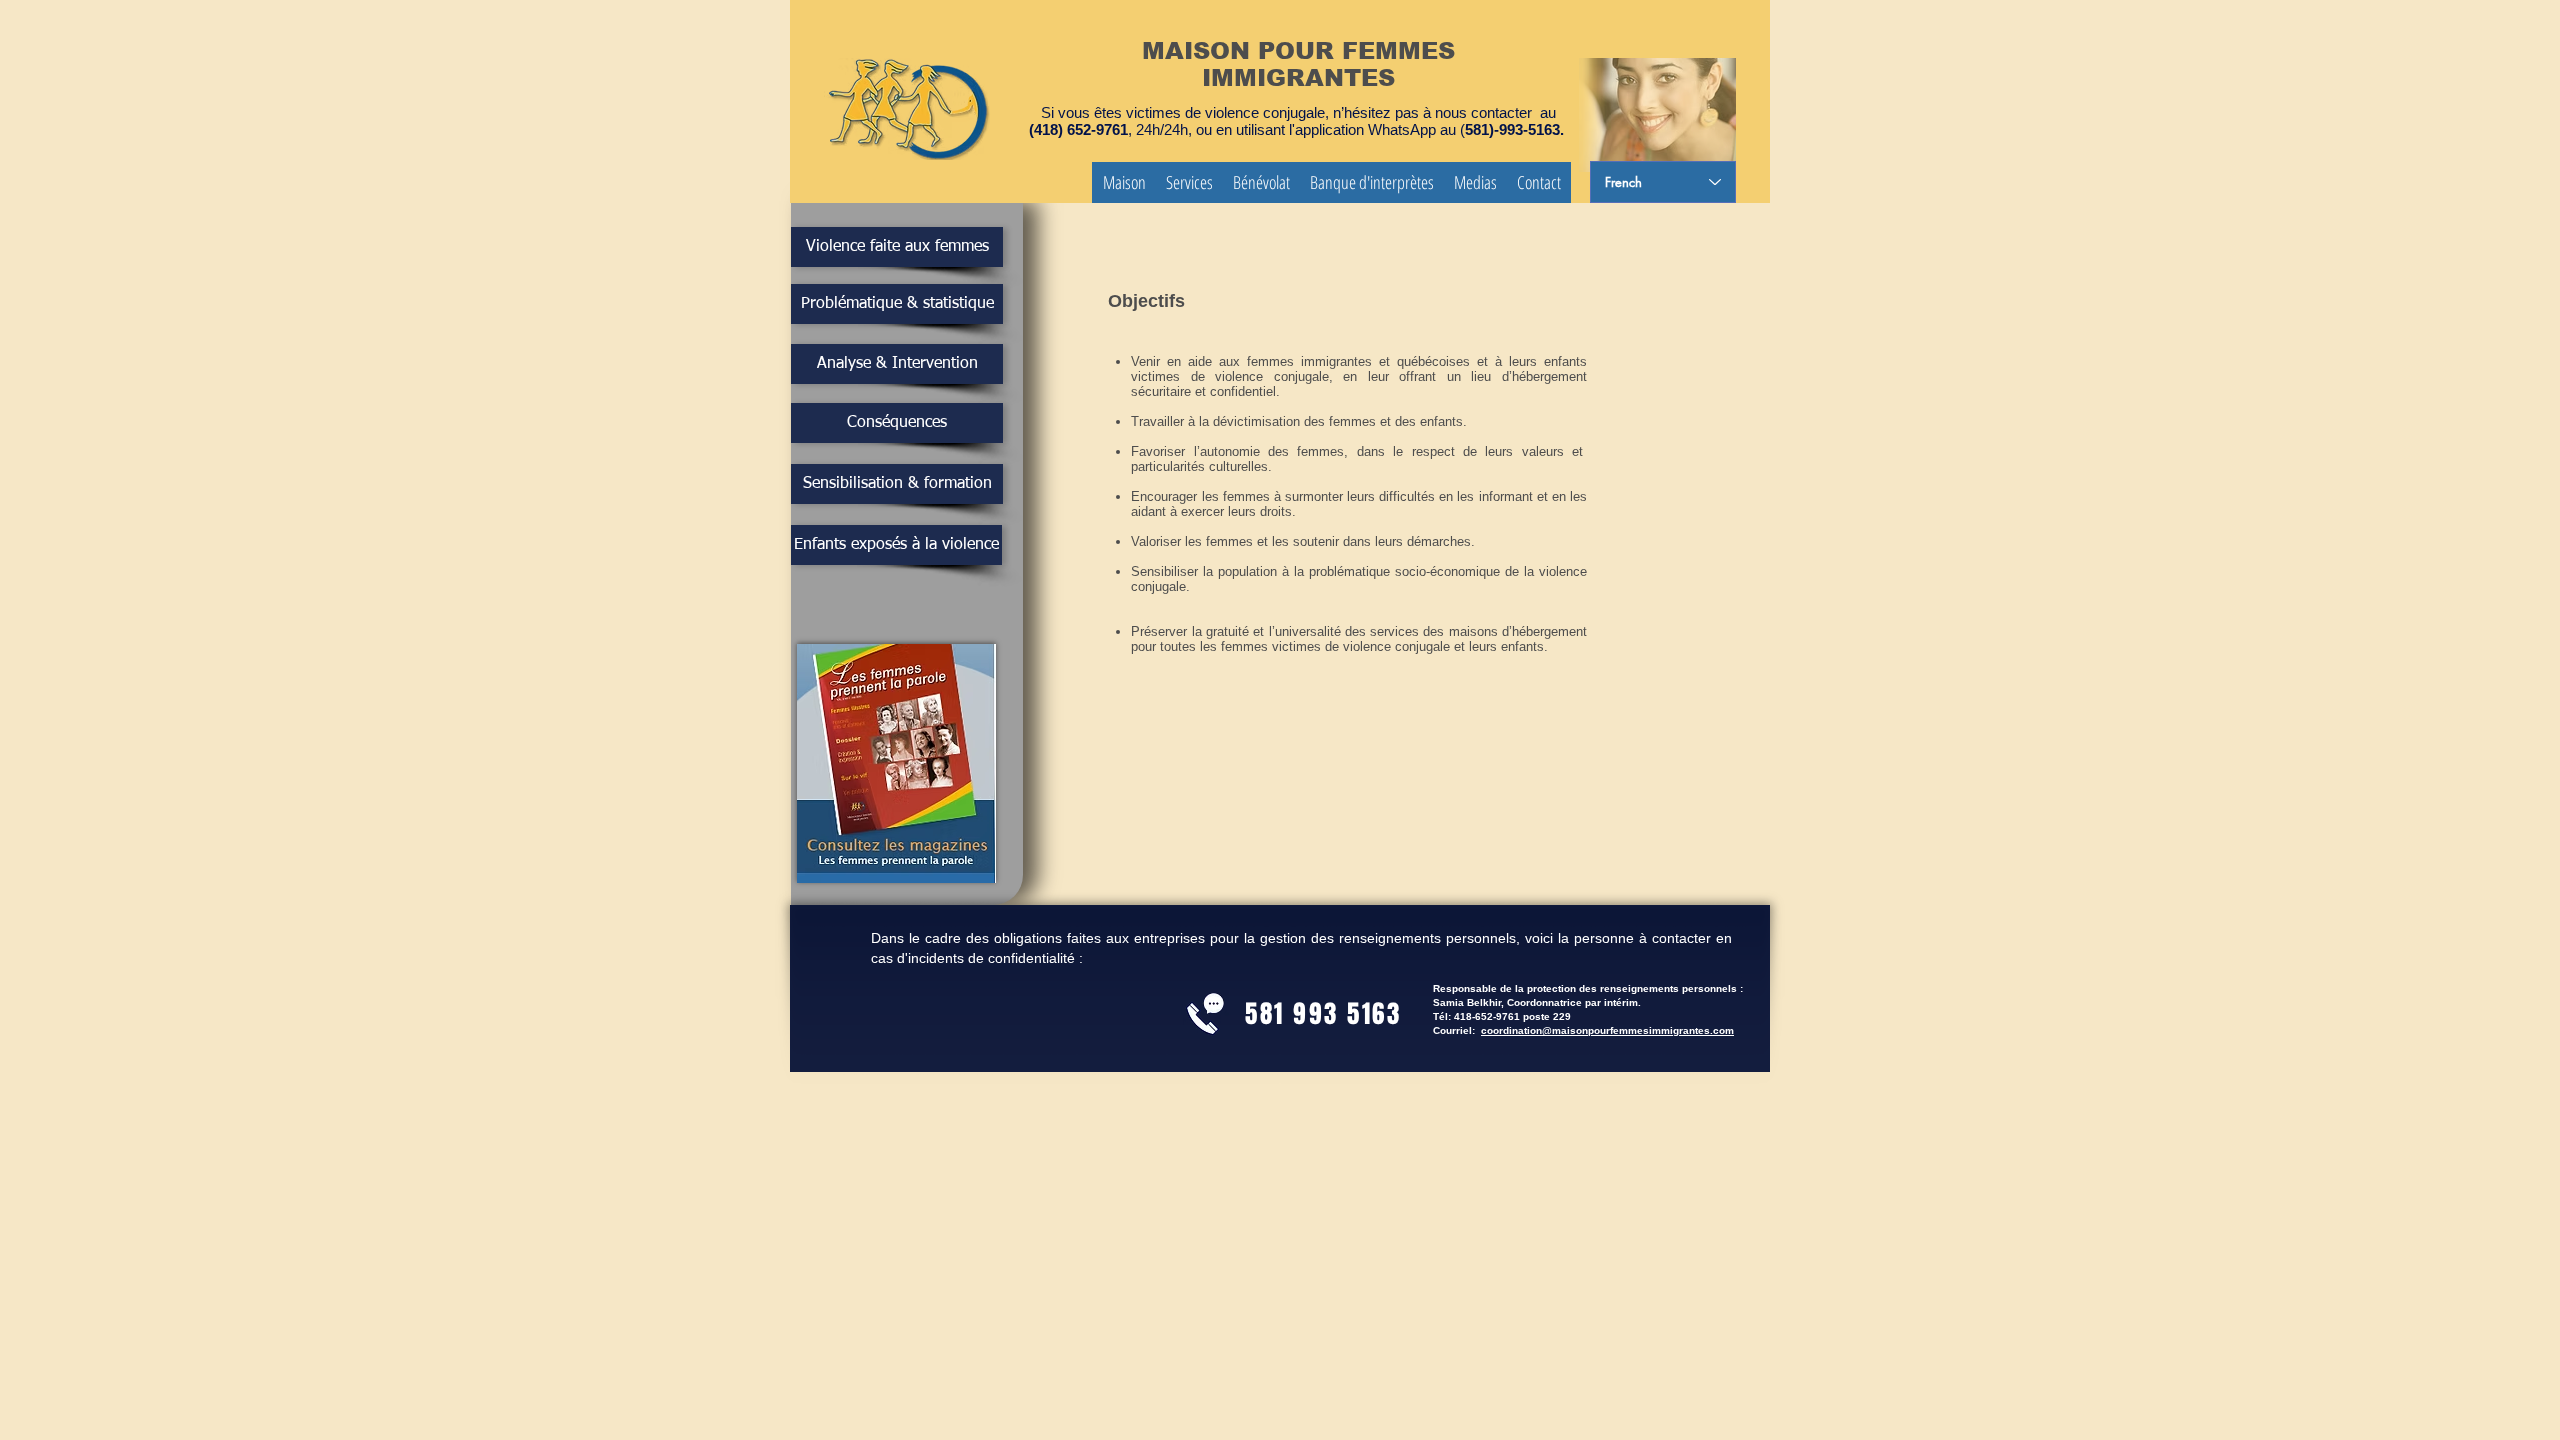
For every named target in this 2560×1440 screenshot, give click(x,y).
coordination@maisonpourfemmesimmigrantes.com (1607, 1030)
